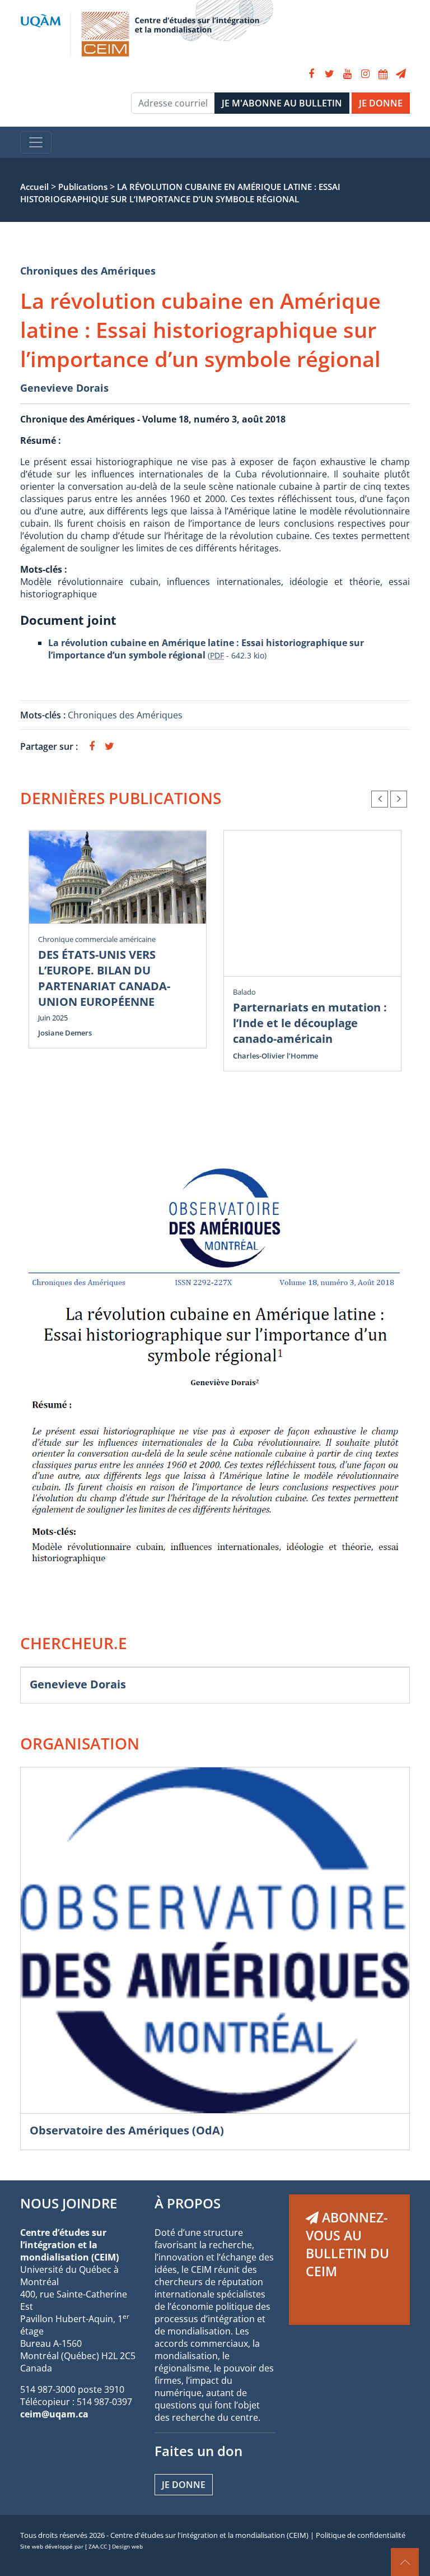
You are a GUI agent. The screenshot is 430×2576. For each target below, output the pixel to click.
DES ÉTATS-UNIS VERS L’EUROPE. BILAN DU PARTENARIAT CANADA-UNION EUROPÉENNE (104, 978)
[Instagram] (365, 74)
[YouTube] (347, 74)
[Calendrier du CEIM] (383, 74)
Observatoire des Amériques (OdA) (127, 2130)
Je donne (184, 2485)
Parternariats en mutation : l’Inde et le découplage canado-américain (310, 1023)
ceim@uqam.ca (54, 2414)
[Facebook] (311, 74)
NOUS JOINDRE (69, 2203)
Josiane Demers (65, 1033)
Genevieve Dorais (64, 388)
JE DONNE (381, 103)
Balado (244, 992)
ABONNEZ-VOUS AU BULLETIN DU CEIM (347, 2244)
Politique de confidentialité (361, 2535)
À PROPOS (188, 2203)
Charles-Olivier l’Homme (275, 1056)
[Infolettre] (401, 74)
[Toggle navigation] (36, 142)
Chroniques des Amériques (88, 271)
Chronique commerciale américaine (97, 939)
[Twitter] (329, 74)
